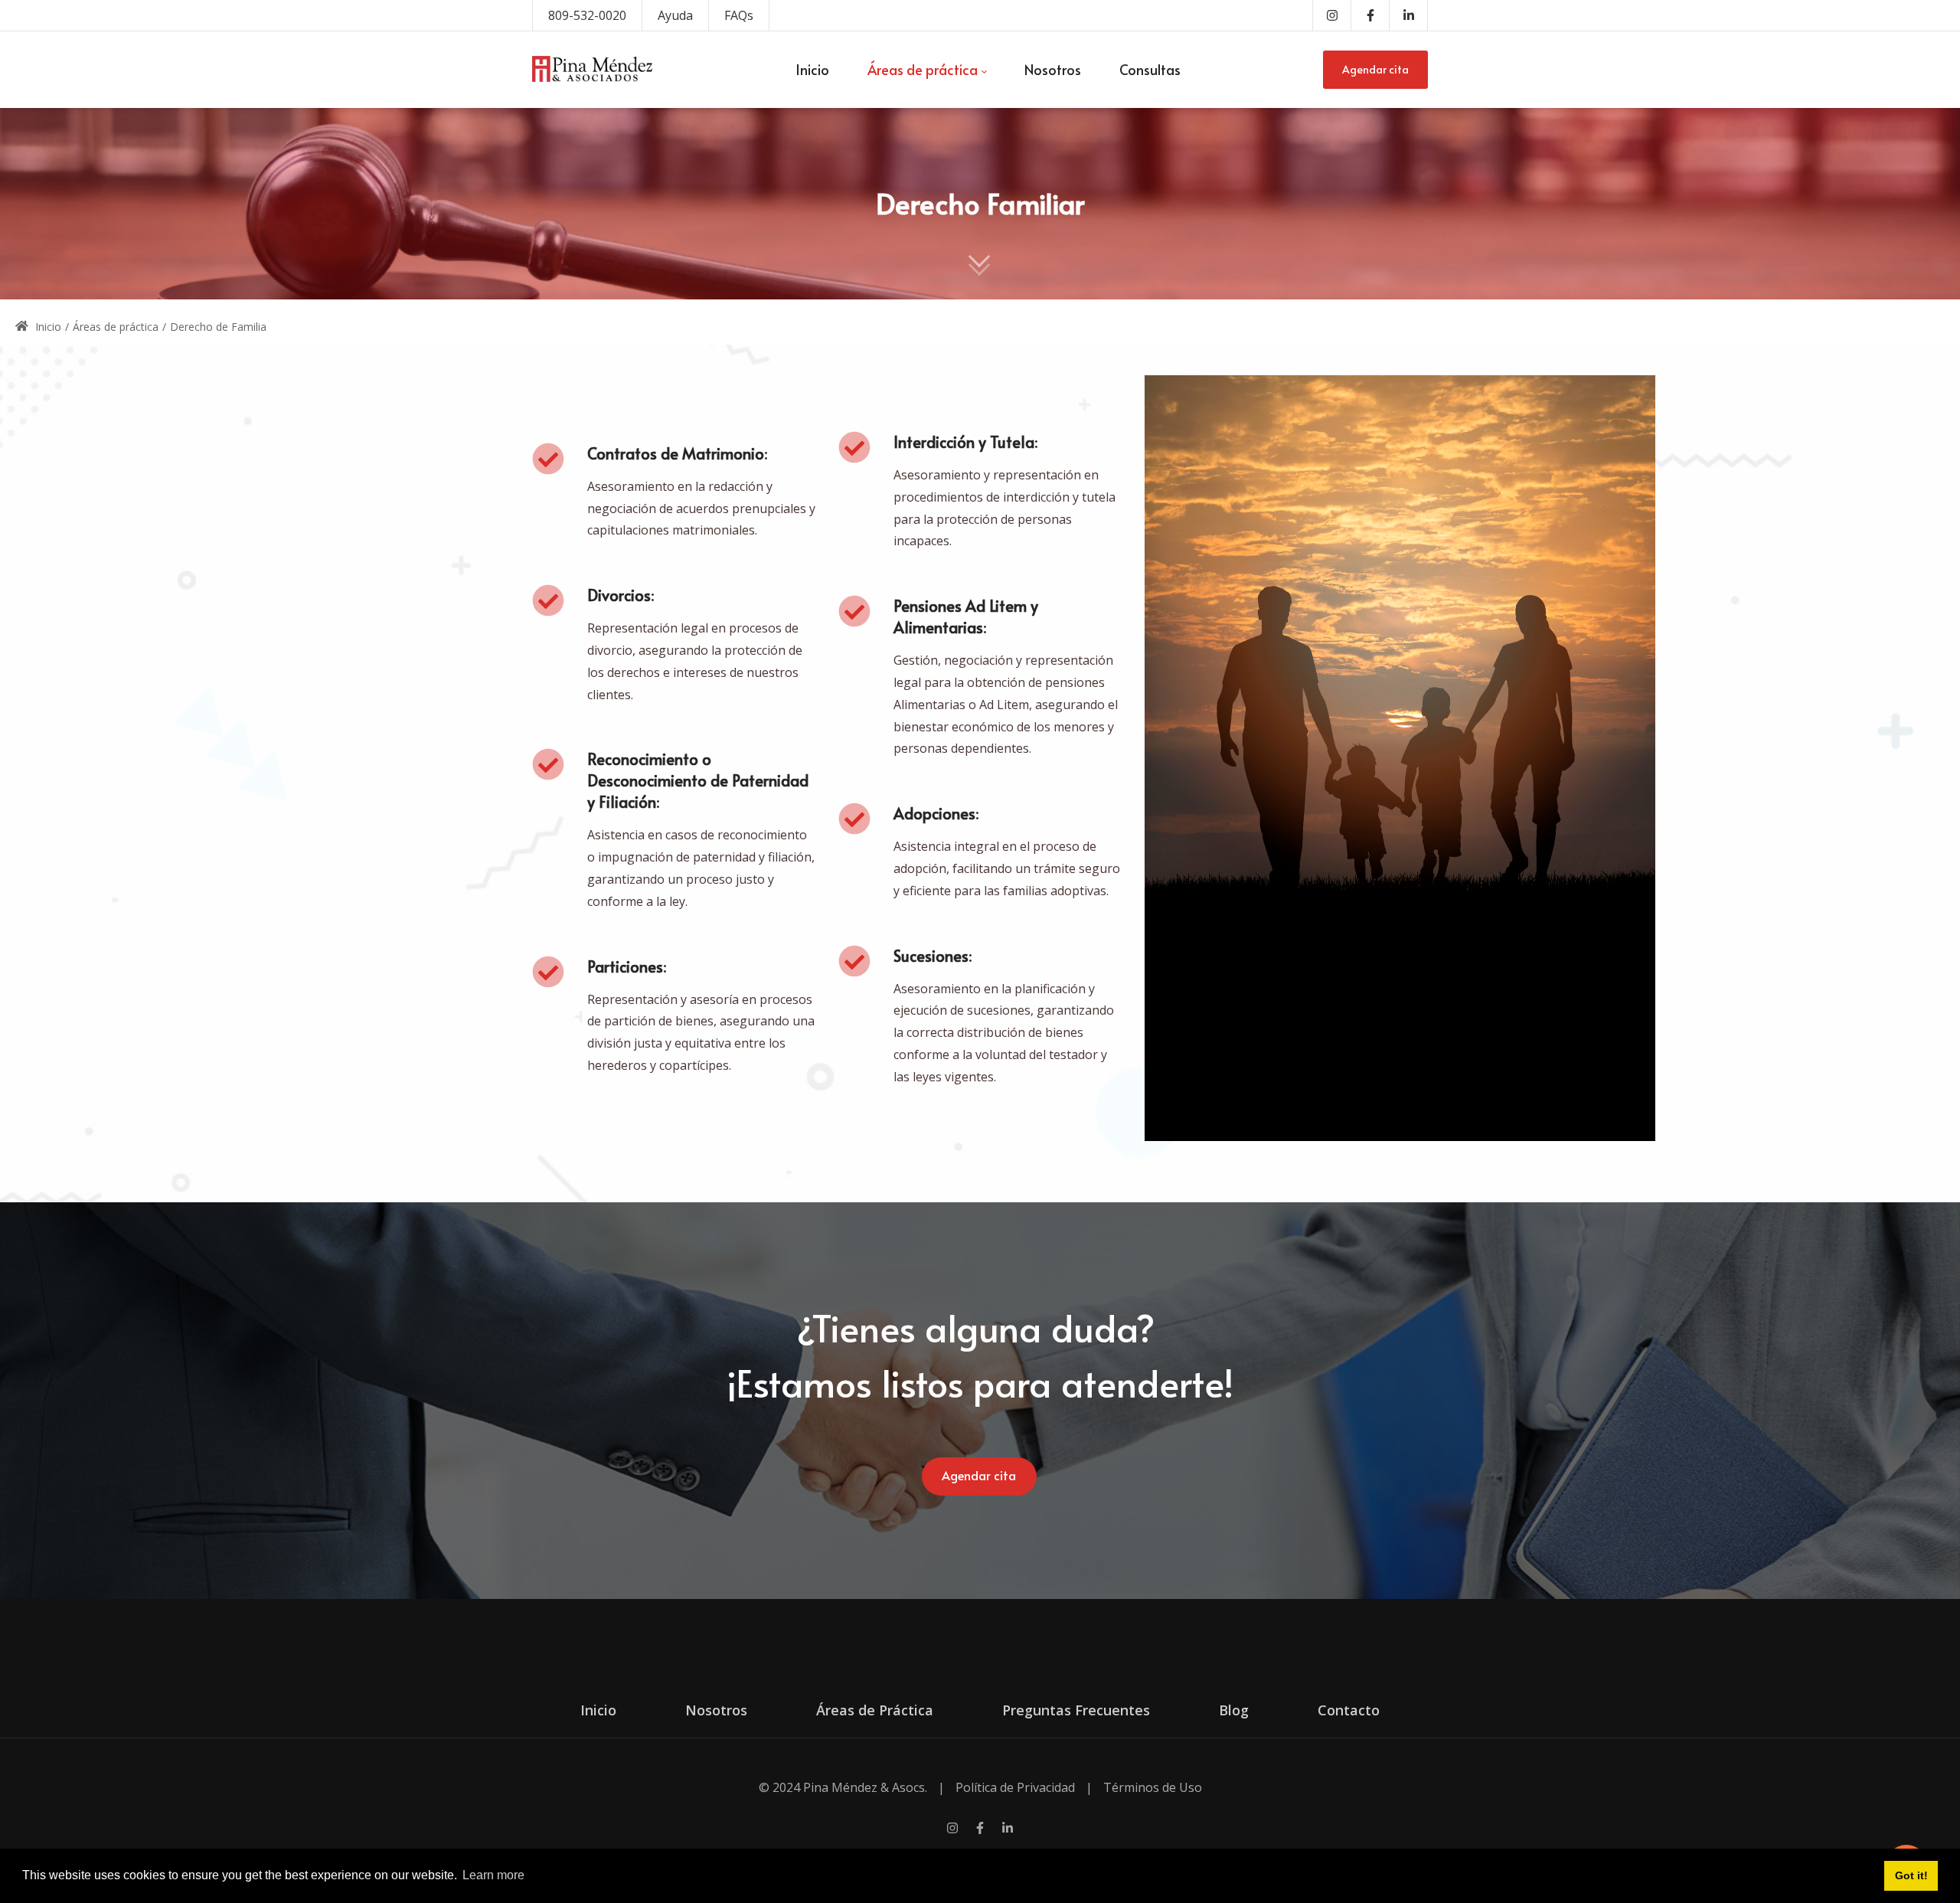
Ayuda (675, 15)
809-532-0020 (587, 15)
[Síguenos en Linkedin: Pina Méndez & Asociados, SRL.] (1008, 1830)
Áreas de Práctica (875, 1710)
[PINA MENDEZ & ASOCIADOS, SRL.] (592, 70)
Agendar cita (1375, 69)
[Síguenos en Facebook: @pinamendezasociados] (980, 1830)
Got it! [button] (1911, 1875)
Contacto (1349, 1710)
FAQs (739, 15)
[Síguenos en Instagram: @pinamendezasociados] (952, 1830)
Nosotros (716, 1710)
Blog (1234, 1710)
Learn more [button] (493, 1875)
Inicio (47, 327)
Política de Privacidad (1015, 1787)
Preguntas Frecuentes (1076, 1710)
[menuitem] (812, 70)
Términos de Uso (1153, 1787)
